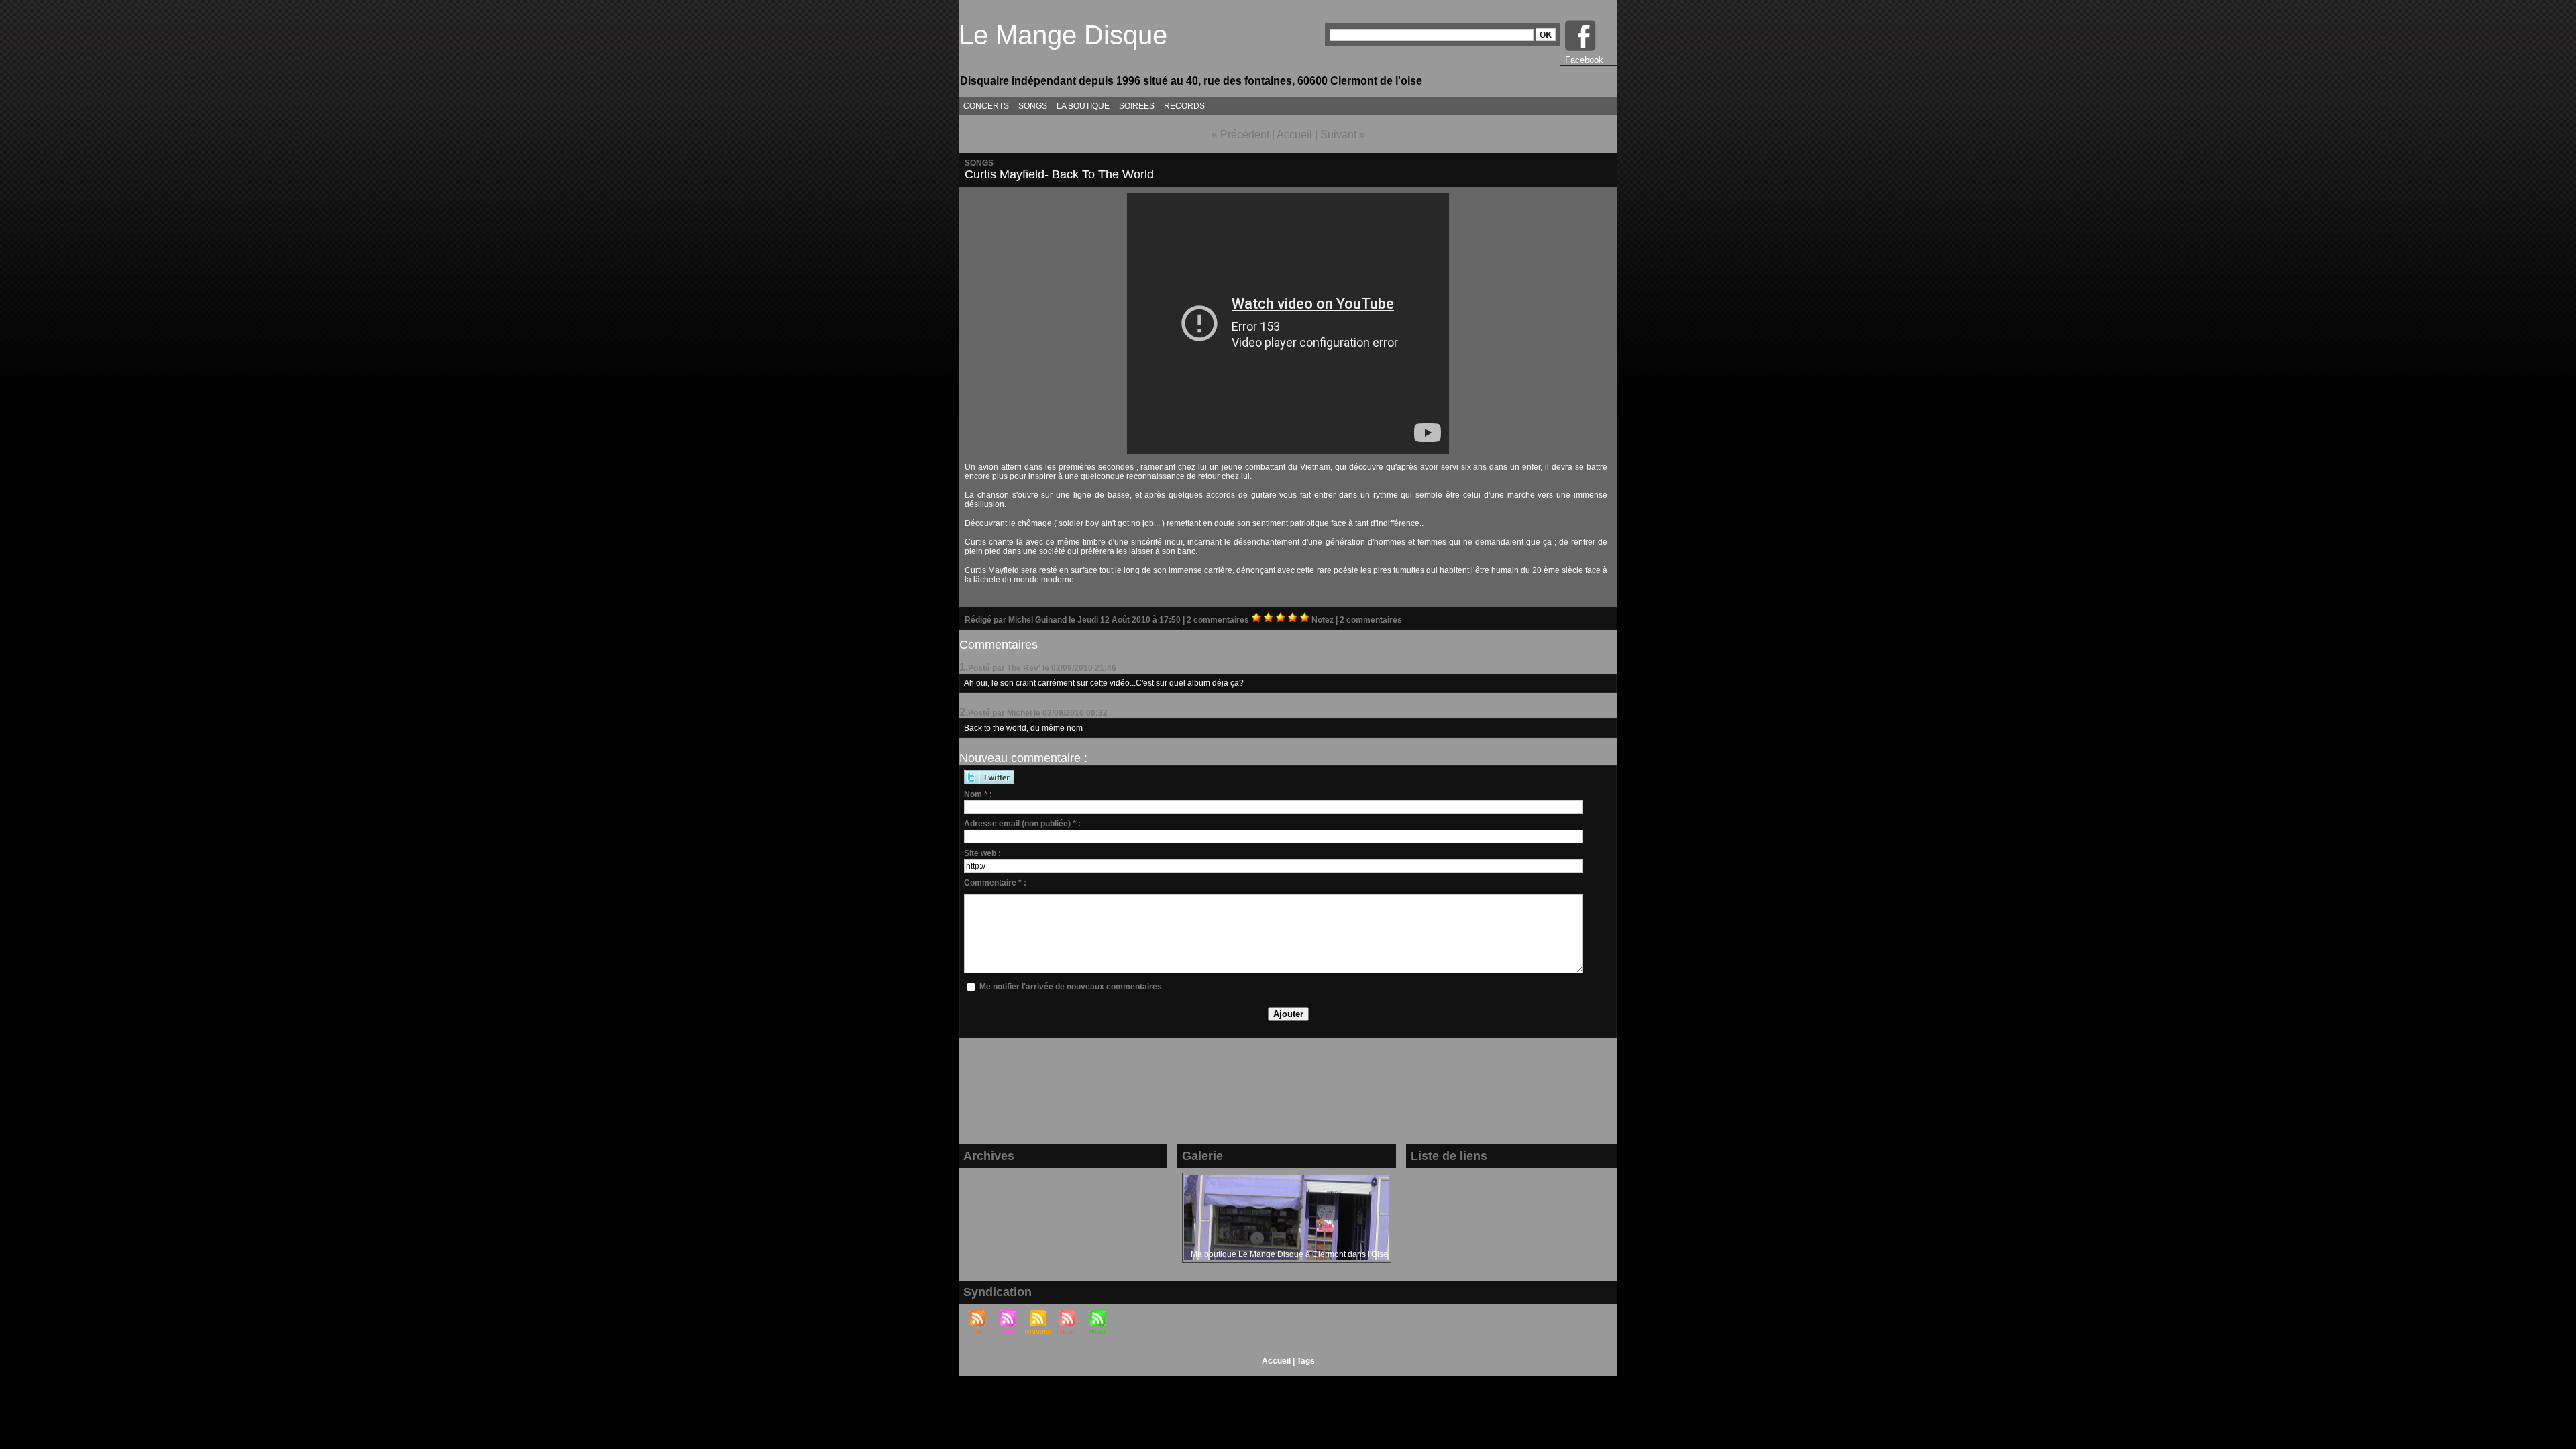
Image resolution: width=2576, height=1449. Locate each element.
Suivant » (1343, 135)
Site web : (982, 853)
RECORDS (1184, 106)
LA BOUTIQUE (1083, 106)
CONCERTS (986, 106)
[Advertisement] (1288, 1099)
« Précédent (1240, 135)
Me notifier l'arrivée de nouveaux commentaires (1071, 987)
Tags (1306, 1361)
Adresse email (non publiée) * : (1022, 824)
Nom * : (978, 794)
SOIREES (1137, 106)
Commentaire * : (995, 883)
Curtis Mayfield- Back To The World (1059, 174)
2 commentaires (1219, 620)
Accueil (1294, 135)
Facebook (1584, 60)
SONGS (1033, 106)
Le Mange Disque (1063, 35)
